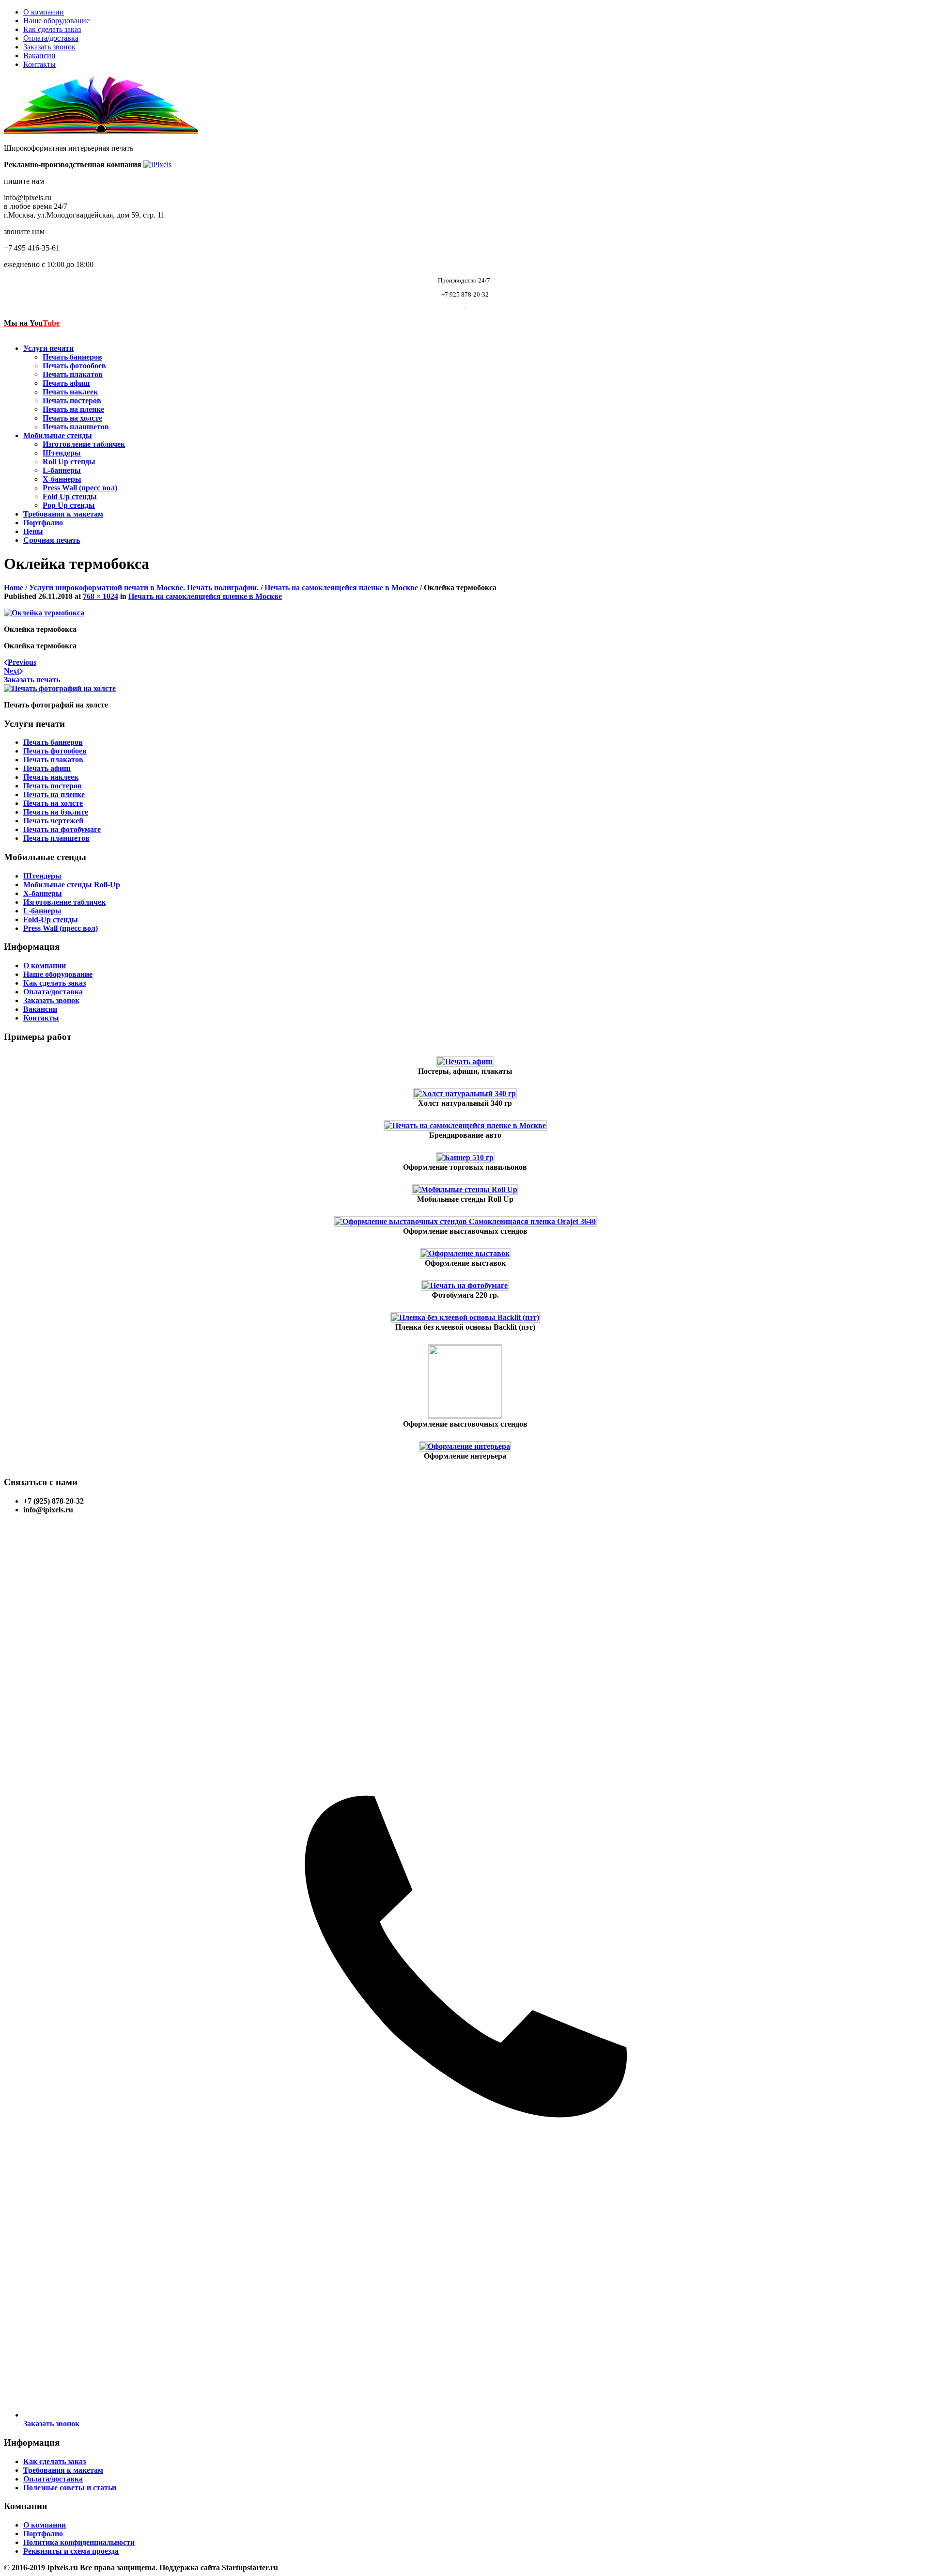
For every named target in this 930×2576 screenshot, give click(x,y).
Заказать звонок (49, 47)
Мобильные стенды (58, 435)
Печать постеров (72, 401)
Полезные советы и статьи (70, 2488)
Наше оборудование (56, 21)
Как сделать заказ (52, 29)
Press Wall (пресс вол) (80, 488)
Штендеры (62, 453)
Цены (33, 531)
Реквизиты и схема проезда (71, 2551)
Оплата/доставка (51, 38)
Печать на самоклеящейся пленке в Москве (341, 588)
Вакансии (39, 55)
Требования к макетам (63, 514)
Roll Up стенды (69, 462)
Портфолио (43, 523)
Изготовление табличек (84, 444)
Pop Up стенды (69, 505)
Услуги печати (48, 348)
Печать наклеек (70, 392)
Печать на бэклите (56, 812)
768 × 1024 (101, 596)
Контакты (39, 64)
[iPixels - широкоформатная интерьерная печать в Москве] (157, 165)
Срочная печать (52, 540)
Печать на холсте (72, 418)
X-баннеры (62, 479)
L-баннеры (62, 470)
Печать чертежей (53, 821)
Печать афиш (66, 383)
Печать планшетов (76, 427)
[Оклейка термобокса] (44, 613)
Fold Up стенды (70, 496)
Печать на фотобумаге (62, 829)
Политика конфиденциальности (79, 2542)
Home (14, 588)
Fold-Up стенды (51, 919)
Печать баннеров (72, 357)
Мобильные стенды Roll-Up (72, 885)
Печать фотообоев (74, 366)
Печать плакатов (73, 374)
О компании (44, 12)
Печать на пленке (73, 409)
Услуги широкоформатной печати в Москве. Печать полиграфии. (144, 588)
